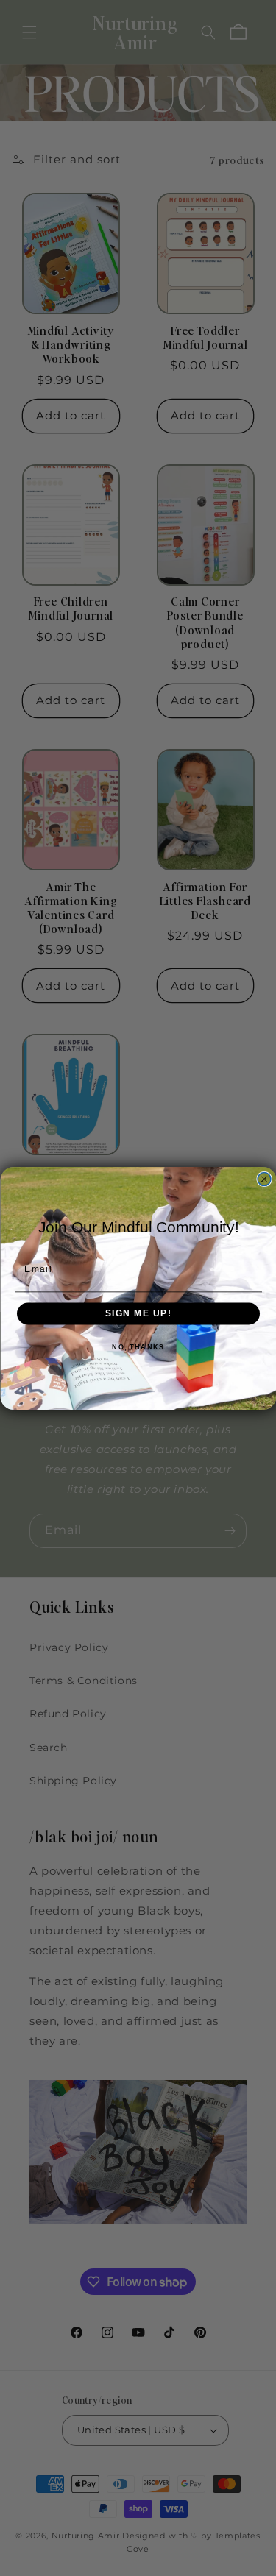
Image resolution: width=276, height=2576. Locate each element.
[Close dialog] (264, 1179)
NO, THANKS (138, 1347)
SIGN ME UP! (138, 1314)
